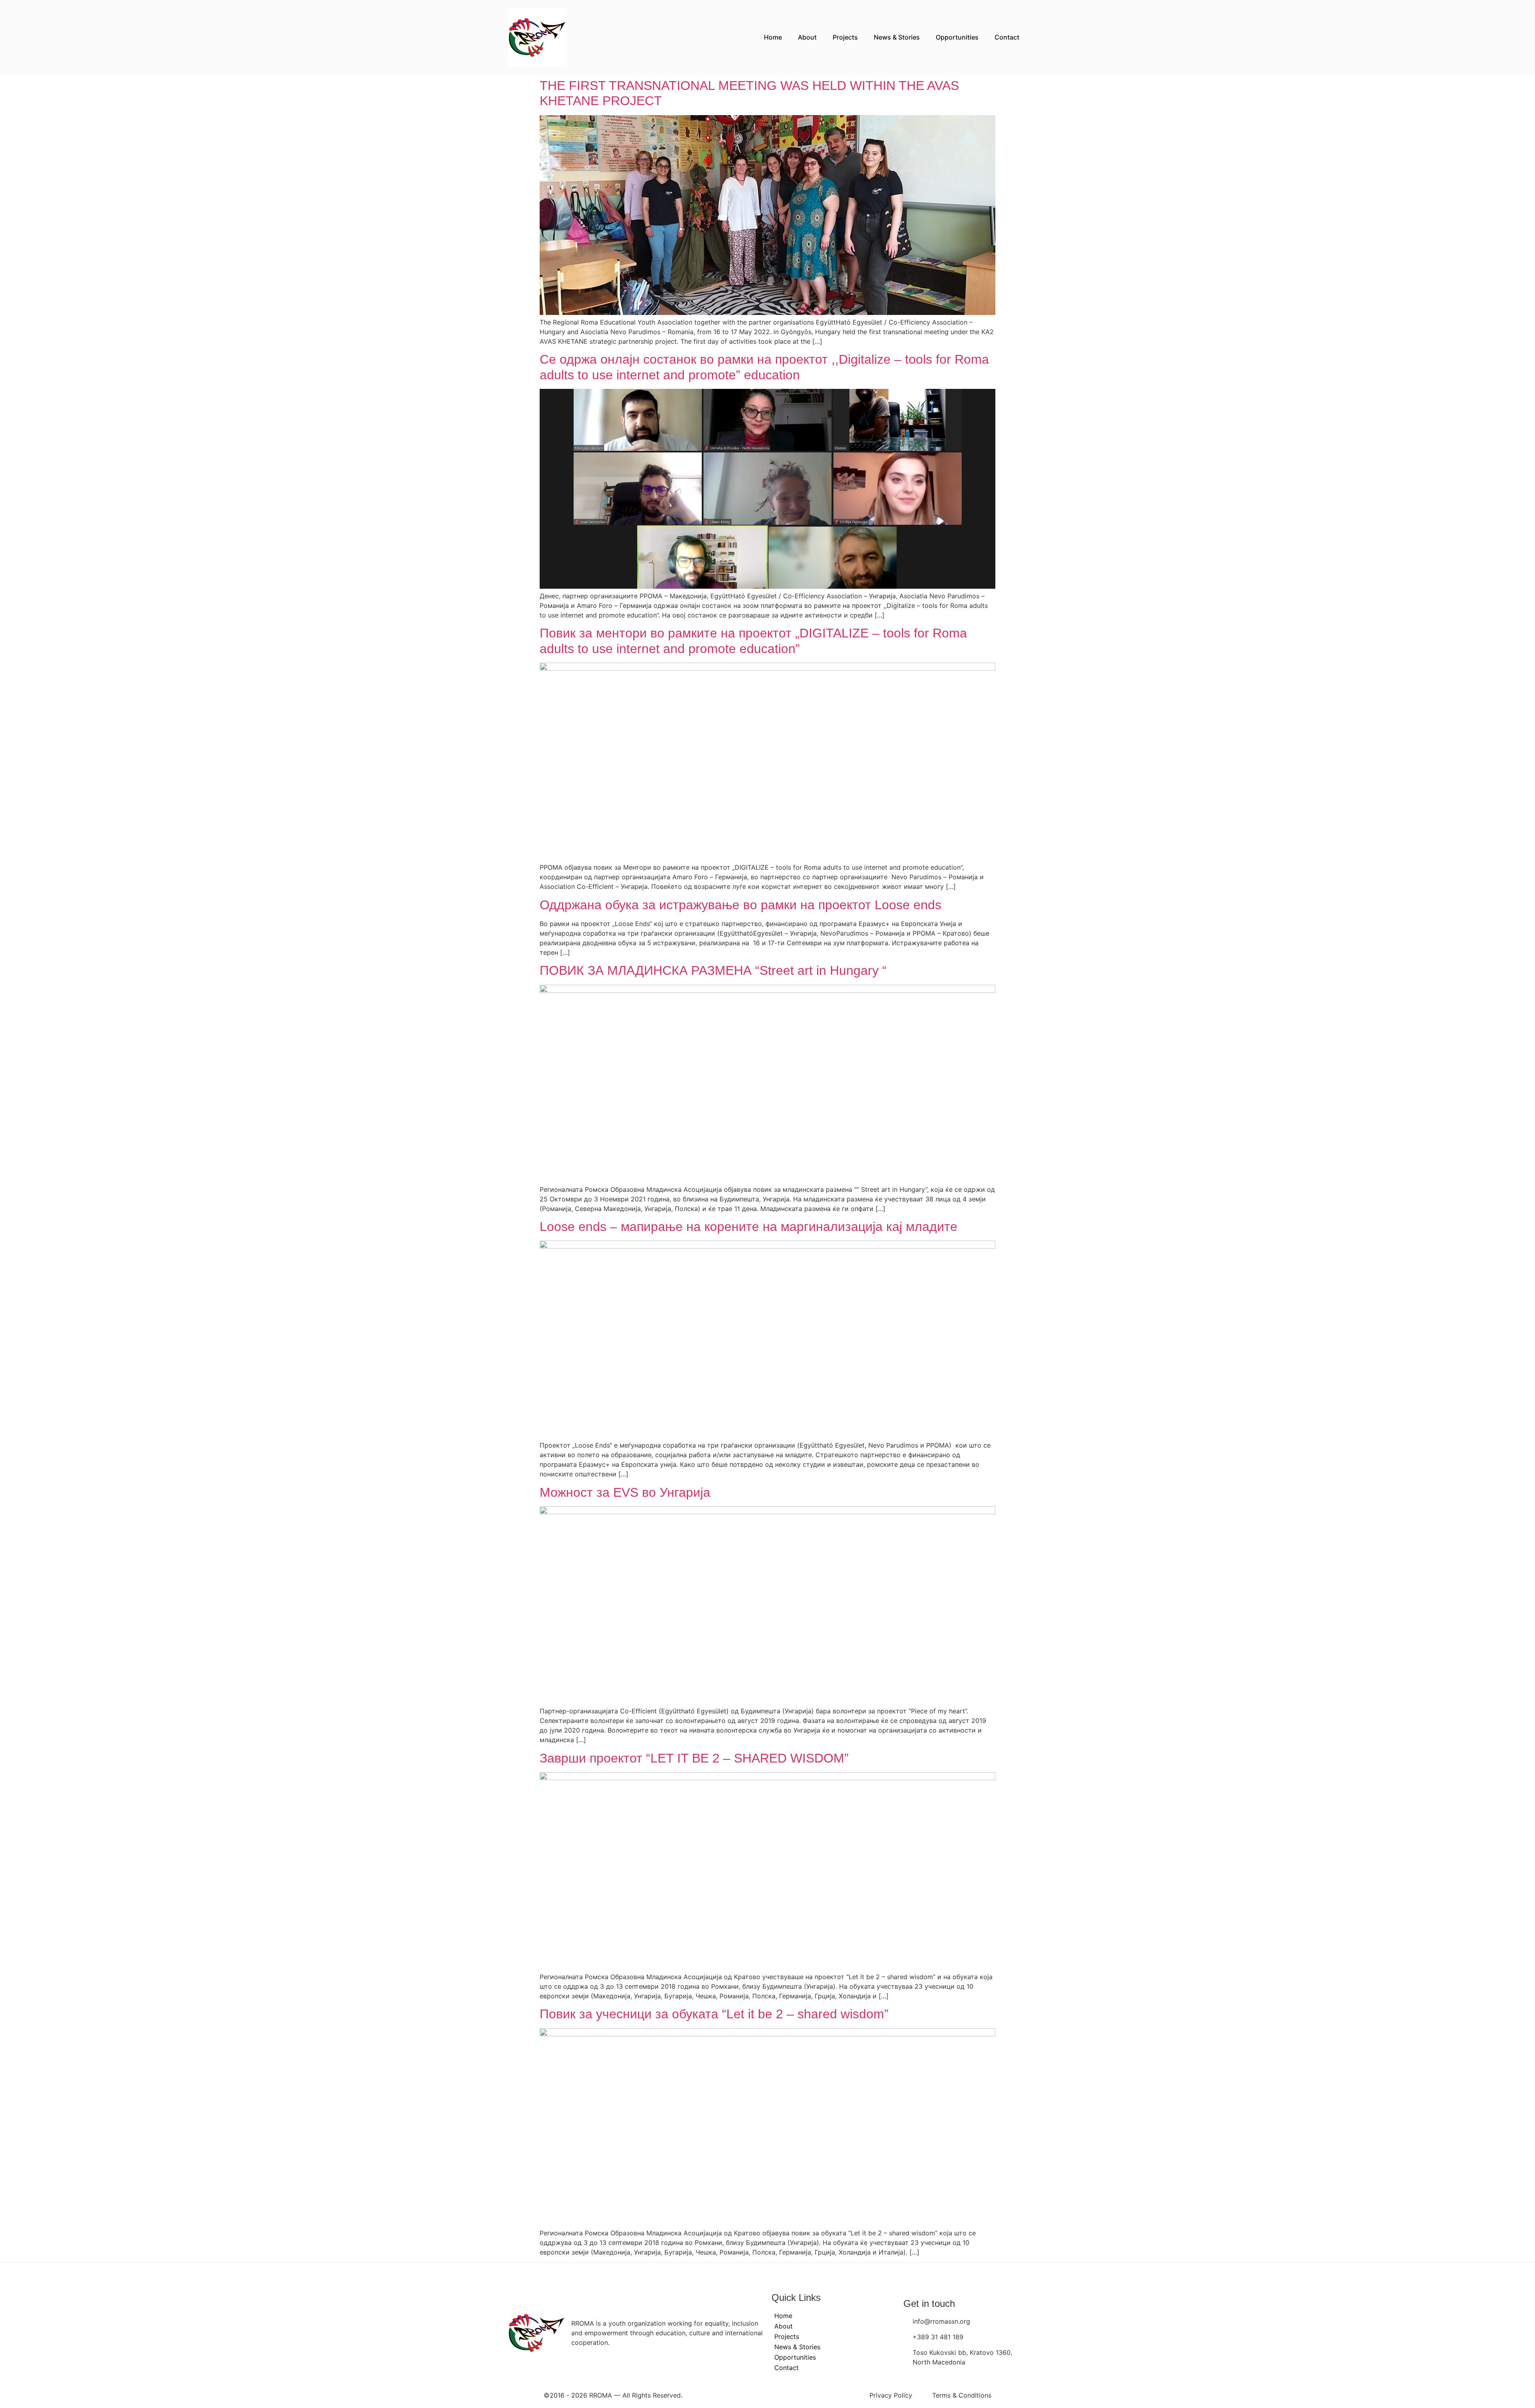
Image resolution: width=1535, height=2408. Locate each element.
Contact (1007, 37)
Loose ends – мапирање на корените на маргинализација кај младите (749, 1227)
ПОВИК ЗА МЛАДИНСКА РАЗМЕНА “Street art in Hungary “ (713, 970)
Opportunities (957, 37)
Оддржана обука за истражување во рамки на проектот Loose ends (741, 905)
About (807, 37)
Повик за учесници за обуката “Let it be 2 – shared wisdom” (714, 2014)
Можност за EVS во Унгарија (625, 1492)
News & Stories (897, 37)
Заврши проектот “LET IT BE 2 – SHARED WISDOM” (694, 1758)
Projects (845, 37)
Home (773, 37)
